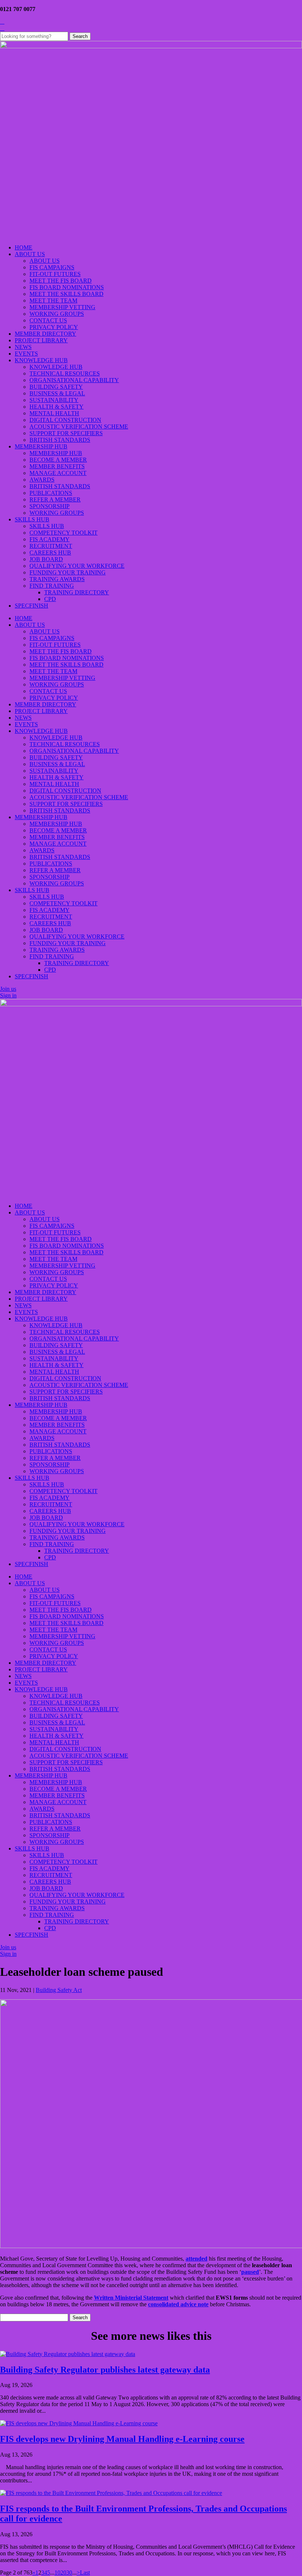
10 (57, 2572)
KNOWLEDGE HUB (41, 360)
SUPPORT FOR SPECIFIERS (66, 433)
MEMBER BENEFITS (57, 466)
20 (63, 2572)
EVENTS (26, 354)
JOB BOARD (46, 559)
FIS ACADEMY (50, 539)
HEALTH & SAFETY (57, 407)
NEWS (23, 347)
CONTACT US (48, 320)
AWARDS (42, 480)
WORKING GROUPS (57, 314)
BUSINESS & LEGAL (57, 393)
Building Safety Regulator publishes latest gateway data (105, 2370)
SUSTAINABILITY (54, 400)
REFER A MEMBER (55, 499)
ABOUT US (30, 254)
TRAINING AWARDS (57, 579)
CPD (50, 599)
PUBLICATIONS (51, 493)
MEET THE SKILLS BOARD (66, 294)
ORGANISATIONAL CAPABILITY (74, 380)
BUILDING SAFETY (56, 387)
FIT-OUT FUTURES (55, 274)
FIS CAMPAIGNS (52, 267)
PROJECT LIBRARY (41, 340)
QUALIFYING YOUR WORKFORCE (77, 566)
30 (69, 2572)
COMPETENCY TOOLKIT (64, 533)
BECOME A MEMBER (58, 460)
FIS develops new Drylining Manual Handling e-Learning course (122, 2439)
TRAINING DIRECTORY (77, 592)
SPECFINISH (31, 606)
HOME (24, 247)
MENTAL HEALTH (54, 413)
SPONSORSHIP (50, 506)
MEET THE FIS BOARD (61, 281)
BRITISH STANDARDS (60, 440)
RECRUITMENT (51, 546)
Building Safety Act (59, 1990)
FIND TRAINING (52, 586)
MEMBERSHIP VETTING (62, 307)
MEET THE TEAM (53, 300)
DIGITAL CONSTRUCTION (65, 420)
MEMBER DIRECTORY (45, 334)
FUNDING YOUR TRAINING (68, 572)
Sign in (8, 995)
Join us (8, 989)
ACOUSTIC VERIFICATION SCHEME (79, 427)
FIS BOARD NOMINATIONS (67, 287)
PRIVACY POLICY (54, 327)
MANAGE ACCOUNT (58, 473)
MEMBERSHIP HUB (41, 446)
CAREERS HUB (50, 553)
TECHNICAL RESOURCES (65, 373)
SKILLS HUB (32, 519)
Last (85, 2572)
